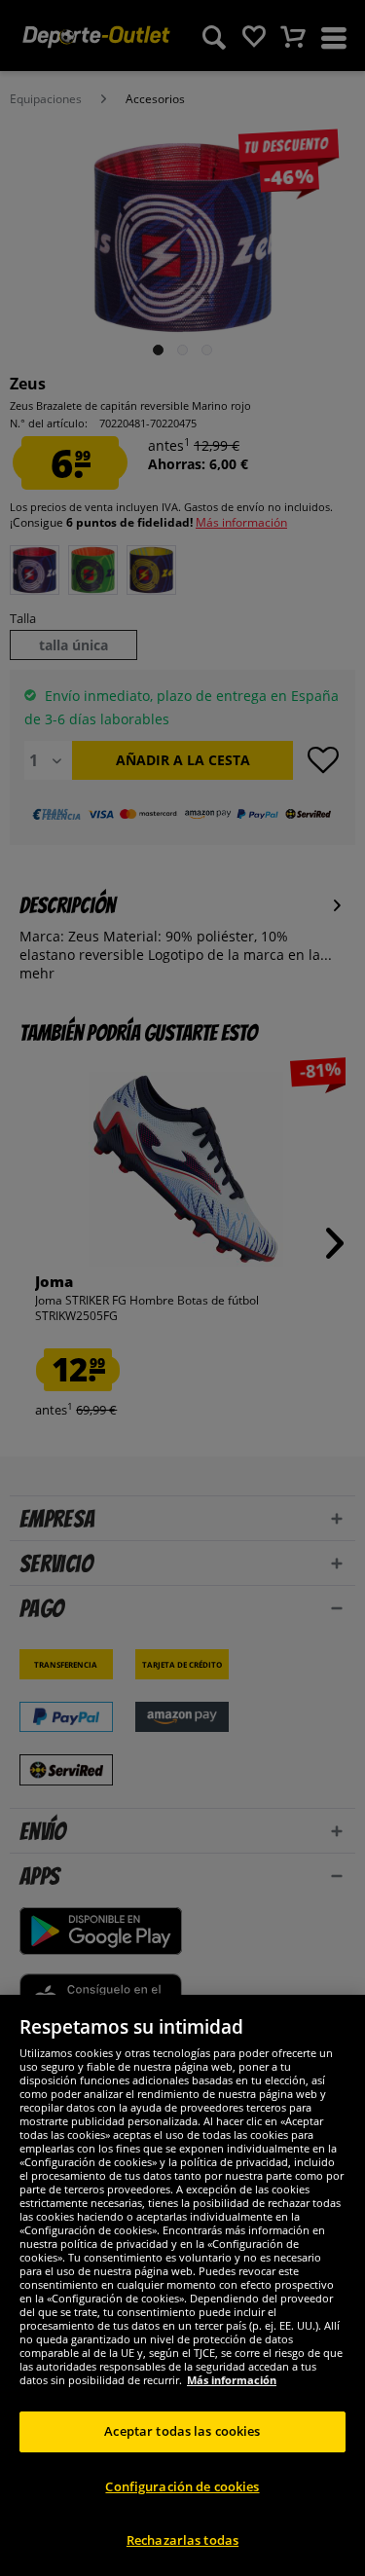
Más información (232, 2380)
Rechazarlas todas (182, 2540)
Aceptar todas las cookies (182, 2431)
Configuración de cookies (182, 2486)
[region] (182, 2285)
